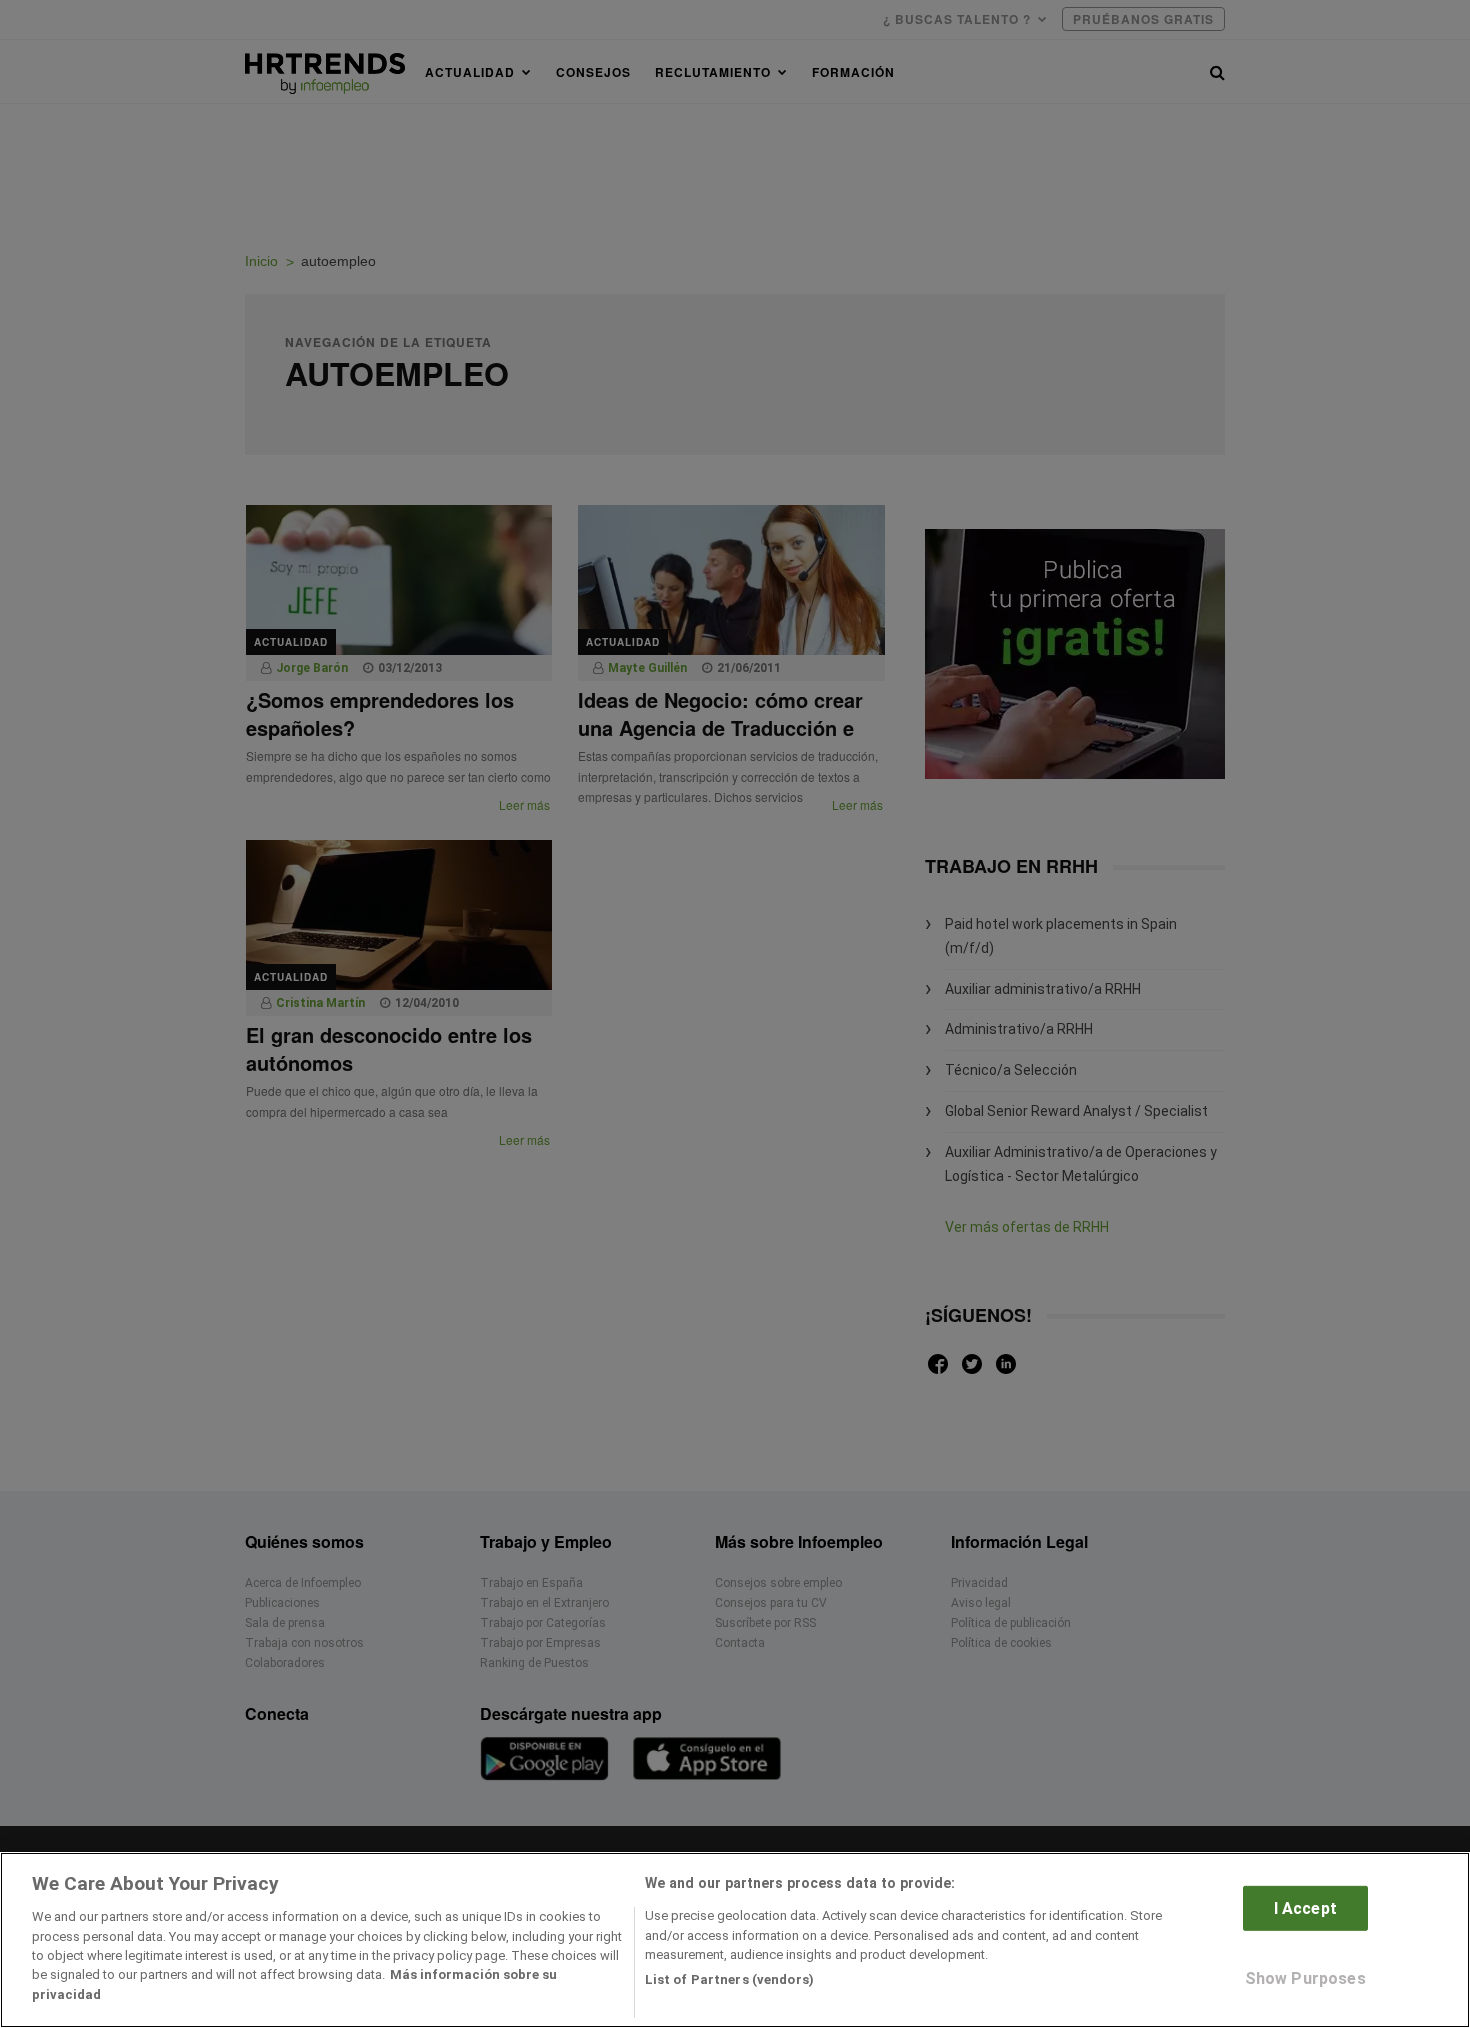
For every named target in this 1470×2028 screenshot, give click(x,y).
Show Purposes (1305, 1978)
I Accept (1305, 1908)
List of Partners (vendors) (729, 1979)
